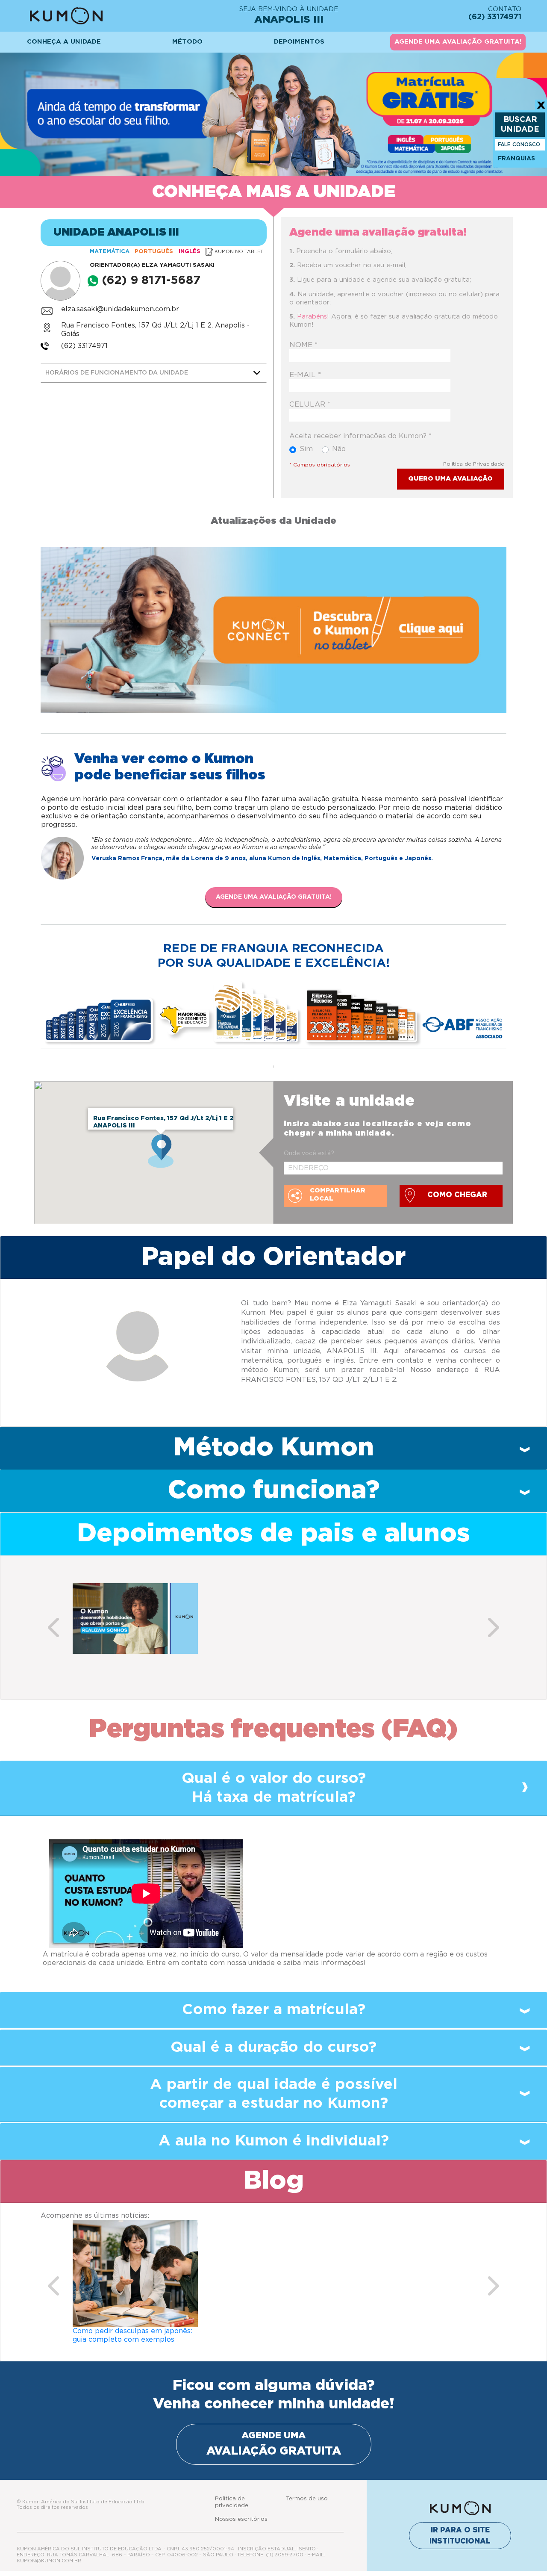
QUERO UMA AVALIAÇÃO (450, 479)
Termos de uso (307, 2499)
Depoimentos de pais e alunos (273, 1534)
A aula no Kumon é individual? (274, 2141)
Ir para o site (460, 2536)
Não (339, 449)
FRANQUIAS (516, 159)
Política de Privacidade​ (474, 464)
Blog (274, 2181)
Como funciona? (274, 1490)
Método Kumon (274, 1448)
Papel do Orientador (273, 1257)
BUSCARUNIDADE (520, 125)
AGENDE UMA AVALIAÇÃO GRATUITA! (458, 42)
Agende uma (274, 2444)
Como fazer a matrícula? (274, 2010)
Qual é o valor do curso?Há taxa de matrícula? (274, 1788)
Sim (306, 449)
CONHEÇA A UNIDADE (64, 42)
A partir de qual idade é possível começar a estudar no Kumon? (274, 2094)
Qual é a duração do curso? (273, 2047)
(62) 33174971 (84, 346)
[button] (53, 1627)
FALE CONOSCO (519, 145)
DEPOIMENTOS (299, 42)
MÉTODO (187, 42)
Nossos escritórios (241, 2519)
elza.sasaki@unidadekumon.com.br (120, 309)
